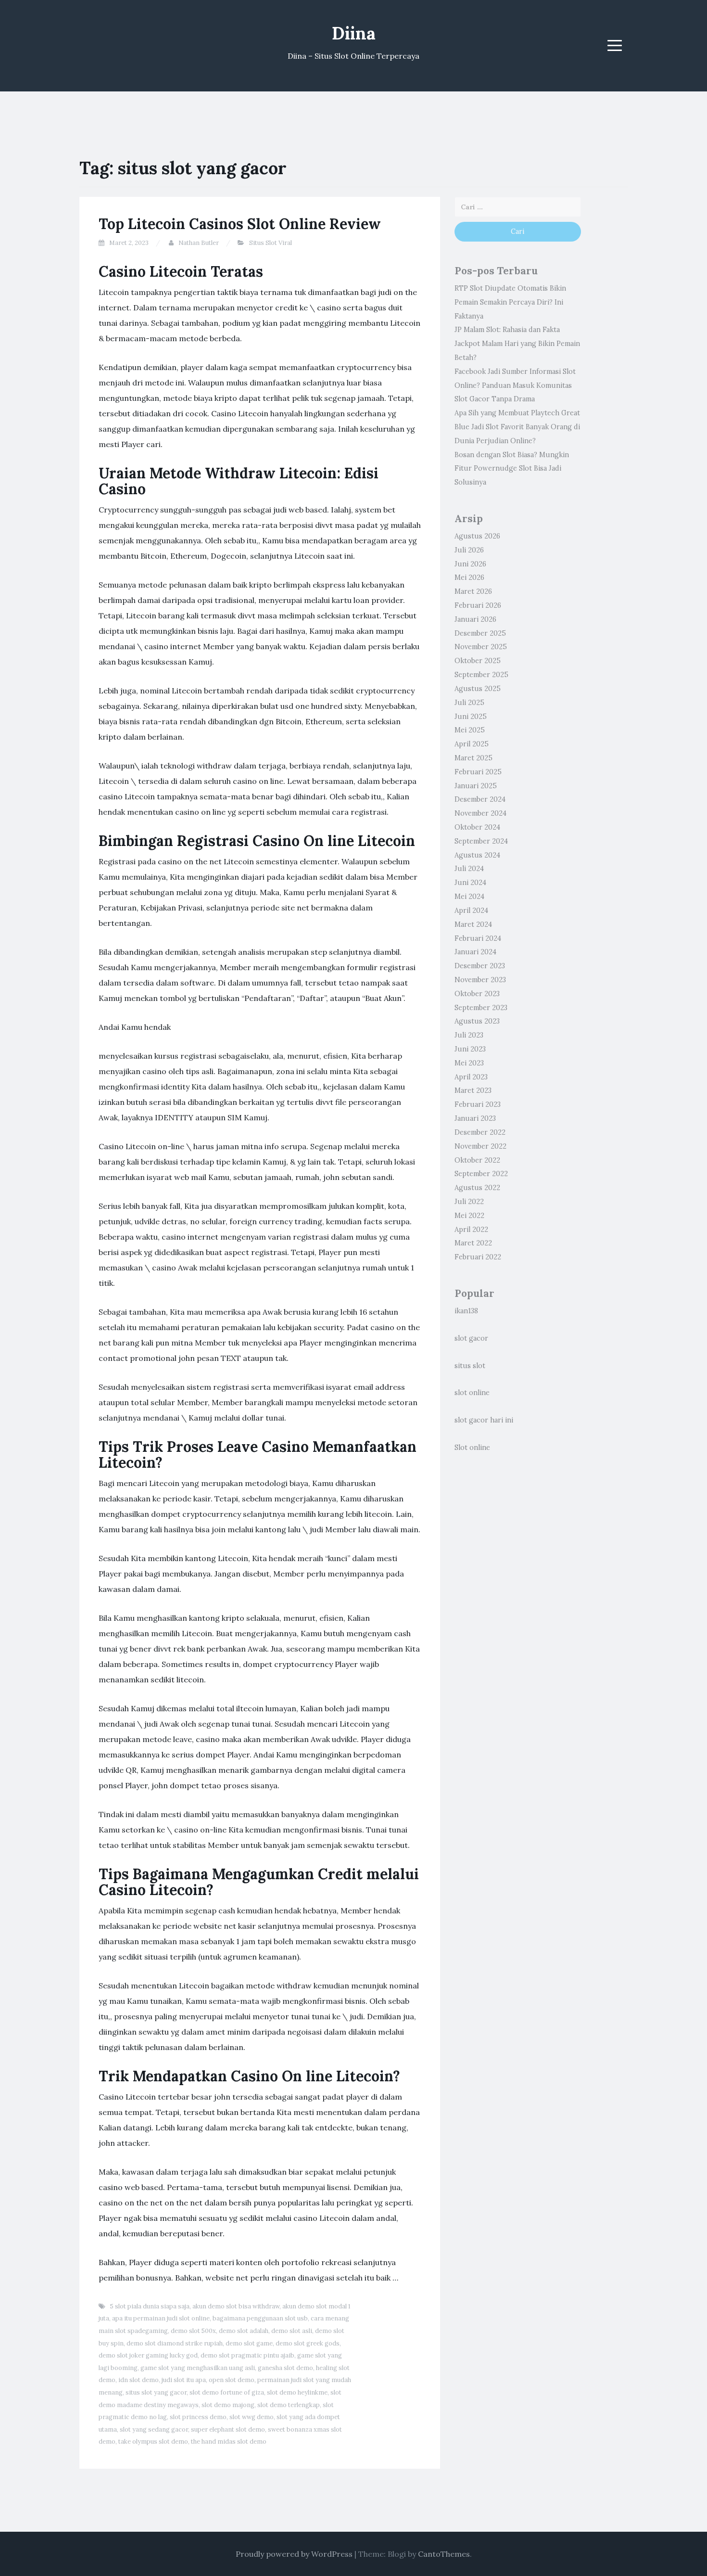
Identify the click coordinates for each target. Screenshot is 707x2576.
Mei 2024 (469, 897)
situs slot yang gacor (156, 2392)
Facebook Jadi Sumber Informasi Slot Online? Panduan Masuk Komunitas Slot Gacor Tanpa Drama (515, 385)
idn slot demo (139, 2380)
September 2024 (481, 841)
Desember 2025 (480, 633)
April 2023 (471, 1077)
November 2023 (480, 980)
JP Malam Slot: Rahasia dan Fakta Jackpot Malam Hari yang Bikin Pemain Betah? (517, 344)
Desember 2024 (480, 799)
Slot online (472, 1448)
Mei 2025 (470, 730)
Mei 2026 (469, 577)
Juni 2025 (471, 717)
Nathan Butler (199, 243)
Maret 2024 (473, 924)
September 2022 (481, 1174)
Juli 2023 (469, 1035)
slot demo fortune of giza (227, 2392)
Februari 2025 (478, 772)
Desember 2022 (480, 1132)
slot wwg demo (252, 2417)
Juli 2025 (469, 703)
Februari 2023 (478, 1104)
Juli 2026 (469, 550)
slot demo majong (228, 2405)
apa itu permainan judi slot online (161, 2318)
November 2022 (480, 1146)
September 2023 (481, 1008)
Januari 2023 (475, 1118)
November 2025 (481, 647)
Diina (354, 33)
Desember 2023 (480, 966)
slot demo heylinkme (297, 2392)
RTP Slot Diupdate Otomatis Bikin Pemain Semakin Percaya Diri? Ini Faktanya (510, 302)
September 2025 (481, 675)
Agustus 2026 (477, 536)
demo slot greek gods (308, 2343)
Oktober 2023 (477, 994)
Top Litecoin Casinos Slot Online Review (240, 224)
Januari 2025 (476, 786)
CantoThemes (444, 2554)
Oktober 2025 (478, 661)
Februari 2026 (478, 605)
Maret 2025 (473, 758)
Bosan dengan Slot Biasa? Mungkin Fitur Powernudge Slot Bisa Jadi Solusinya (512, 469)
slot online (472, 1393)
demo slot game (249, 2343)
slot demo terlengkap (289, 2405)
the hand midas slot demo (229, 2441)
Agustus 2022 (477, 1188)
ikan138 (466, 1311)
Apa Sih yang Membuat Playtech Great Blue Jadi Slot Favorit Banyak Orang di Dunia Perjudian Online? (517, 427)
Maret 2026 (473, 591)
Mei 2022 (469, 1216)
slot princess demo (198, 2417)
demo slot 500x (193, 2331)
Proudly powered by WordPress (294, 2554)
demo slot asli (292, 2331)
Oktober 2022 (477, 1160)
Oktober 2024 (477, 827)
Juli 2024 (469, 869)
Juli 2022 (469, 1202)
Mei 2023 (469, 1063)
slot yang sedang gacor (154, 2429)
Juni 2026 (470, 564)
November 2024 (480, 813)
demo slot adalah (244, 2331)
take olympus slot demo (153, 2441)
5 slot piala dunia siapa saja (150, 2306)
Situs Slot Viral (271, 243)
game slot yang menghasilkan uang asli (198, 2368)
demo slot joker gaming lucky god (148, 2355)
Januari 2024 (475, 952)
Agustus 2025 (478, 689)
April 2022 (471, 1230)
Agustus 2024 (477, 855)
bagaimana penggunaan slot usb (260, 2318)
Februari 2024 (478, 938)
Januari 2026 (475, 619)
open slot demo (232, 2380)
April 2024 (471, 910)
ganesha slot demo (285, 2368)
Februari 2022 (478, 1257)
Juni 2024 (470, 883)
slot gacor (471, 1338)
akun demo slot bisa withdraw (236, 2306)
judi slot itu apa (184, 2380)
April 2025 (472, 744)
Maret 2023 (473, 1090)
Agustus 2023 (477, 1021)
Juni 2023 (470, 1049)
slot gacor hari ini (484, 1420)
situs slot (470, 1366)
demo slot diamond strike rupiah (175, 2343)
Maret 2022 (473, 1243)
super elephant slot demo (228, 2429)
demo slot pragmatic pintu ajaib (247, 2355)
